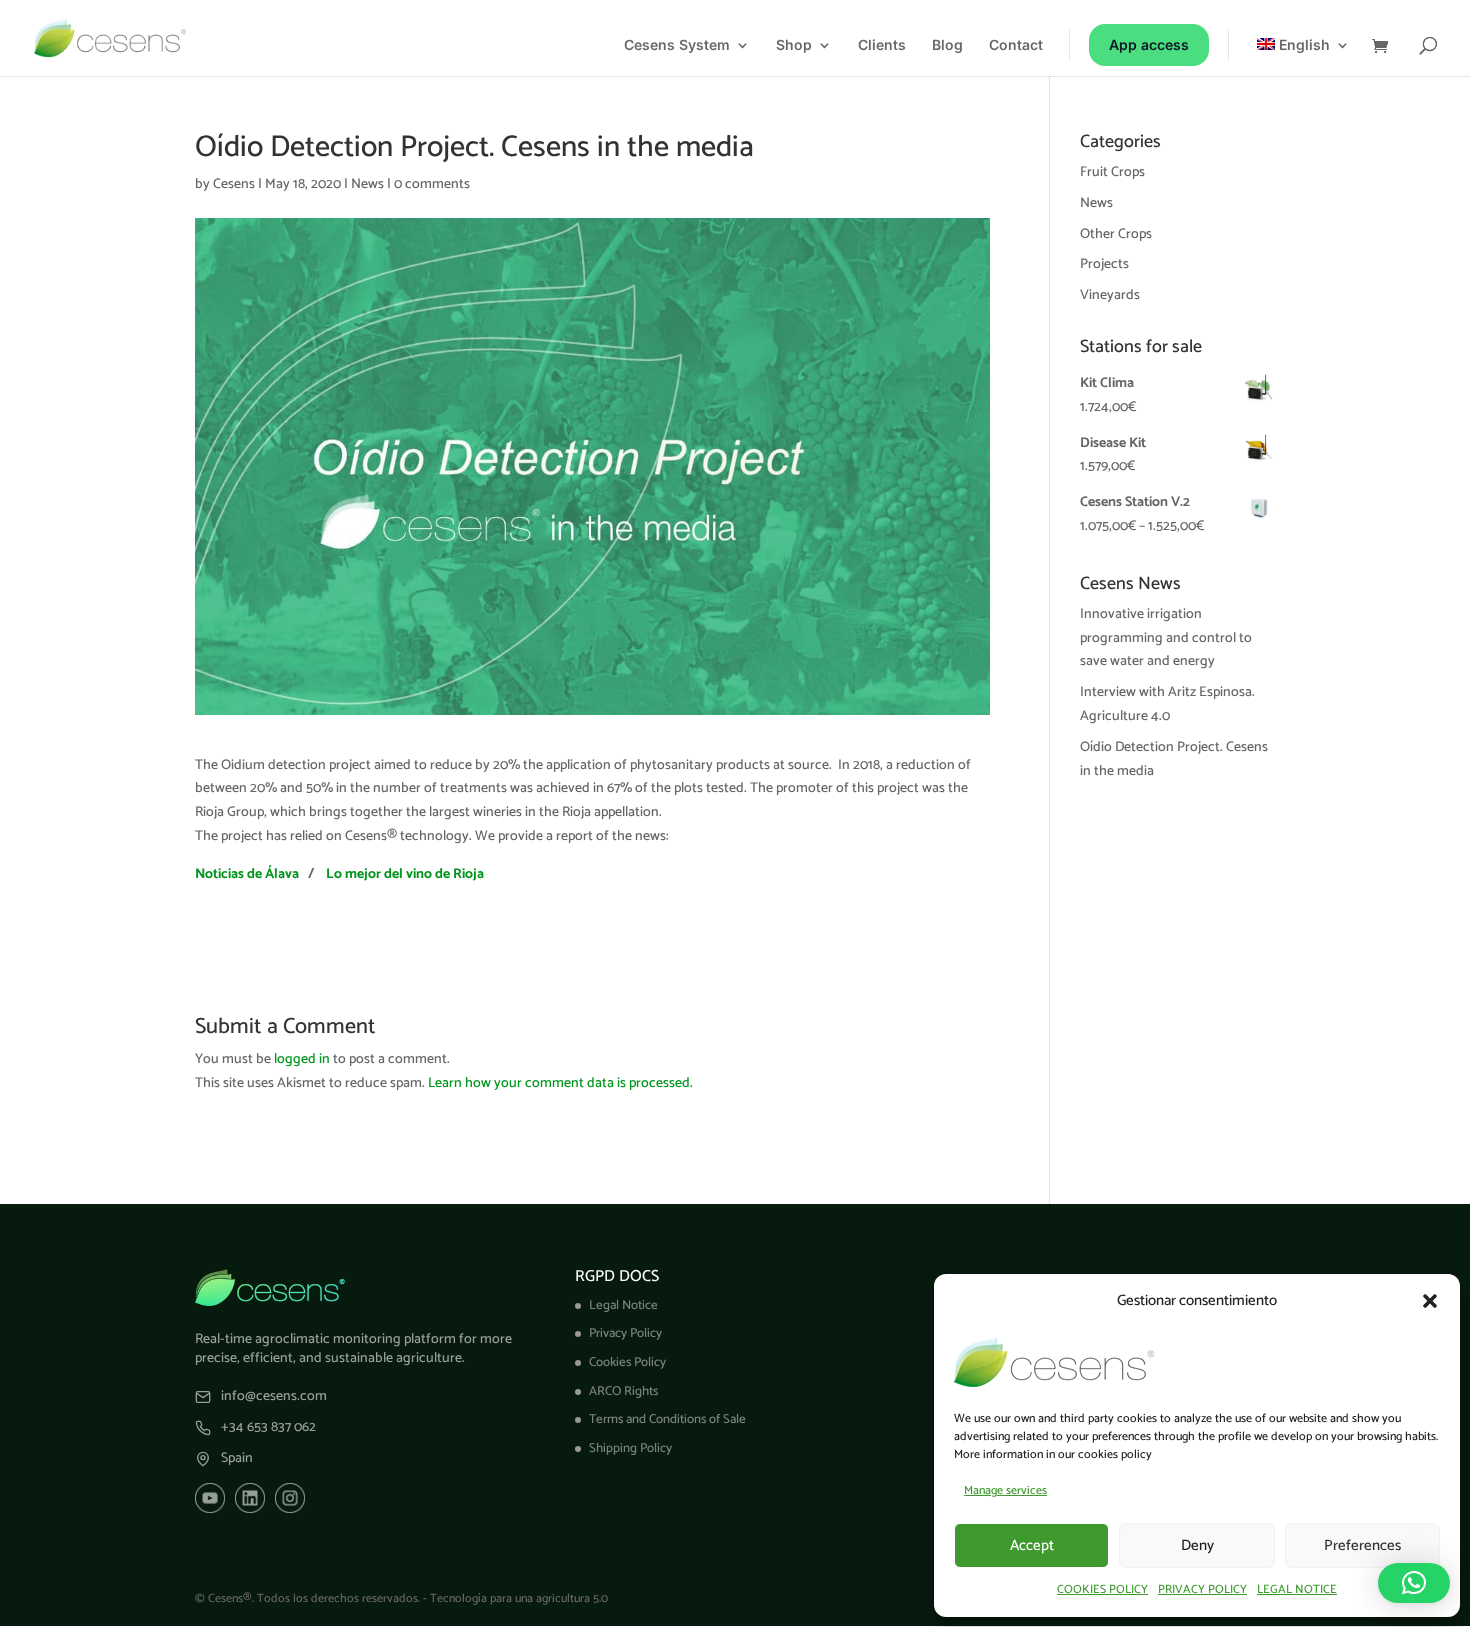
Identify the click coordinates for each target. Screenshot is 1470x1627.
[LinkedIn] (250, 1498)
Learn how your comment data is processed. (560, 1083)
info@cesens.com (274, 1397)
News (367, 184)
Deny (1197, 1545)
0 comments (432, 184)
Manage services (1005, 1490)
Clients (882, 45)
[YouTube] (210, 1498)
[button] (1430, 1301)
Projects (1104, 264)
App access (1149, 44)
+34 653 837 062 (268, 1428)
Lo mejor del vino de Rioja (405, 874)
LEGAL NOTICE (1297, 1589)
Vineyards (1110, 295)
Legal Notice (623, 1305)
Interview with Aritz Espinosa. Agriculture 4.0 (1167, 704)
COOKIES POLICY (1102, 1589)
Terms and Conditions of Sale (667, 1419)
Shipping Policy (630, 1448)
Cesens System (677, 45)
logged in (302, 1059)
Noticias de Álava (247, 874)
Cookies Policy (627, 1362)
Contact (1016, 45)
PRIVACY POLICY (1202, 1589)
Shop (794, 45)
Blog (947, 45)
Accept (1032, 1545)
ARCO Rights (623, 1391)
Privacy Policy (625, 1333)
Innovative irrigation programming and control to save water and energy (1166, 638)
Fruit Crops (1112, 172)
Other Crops (1116, 234)
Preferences (1362, 1545)
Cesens (234, 184)
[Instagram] (290, 1498)
